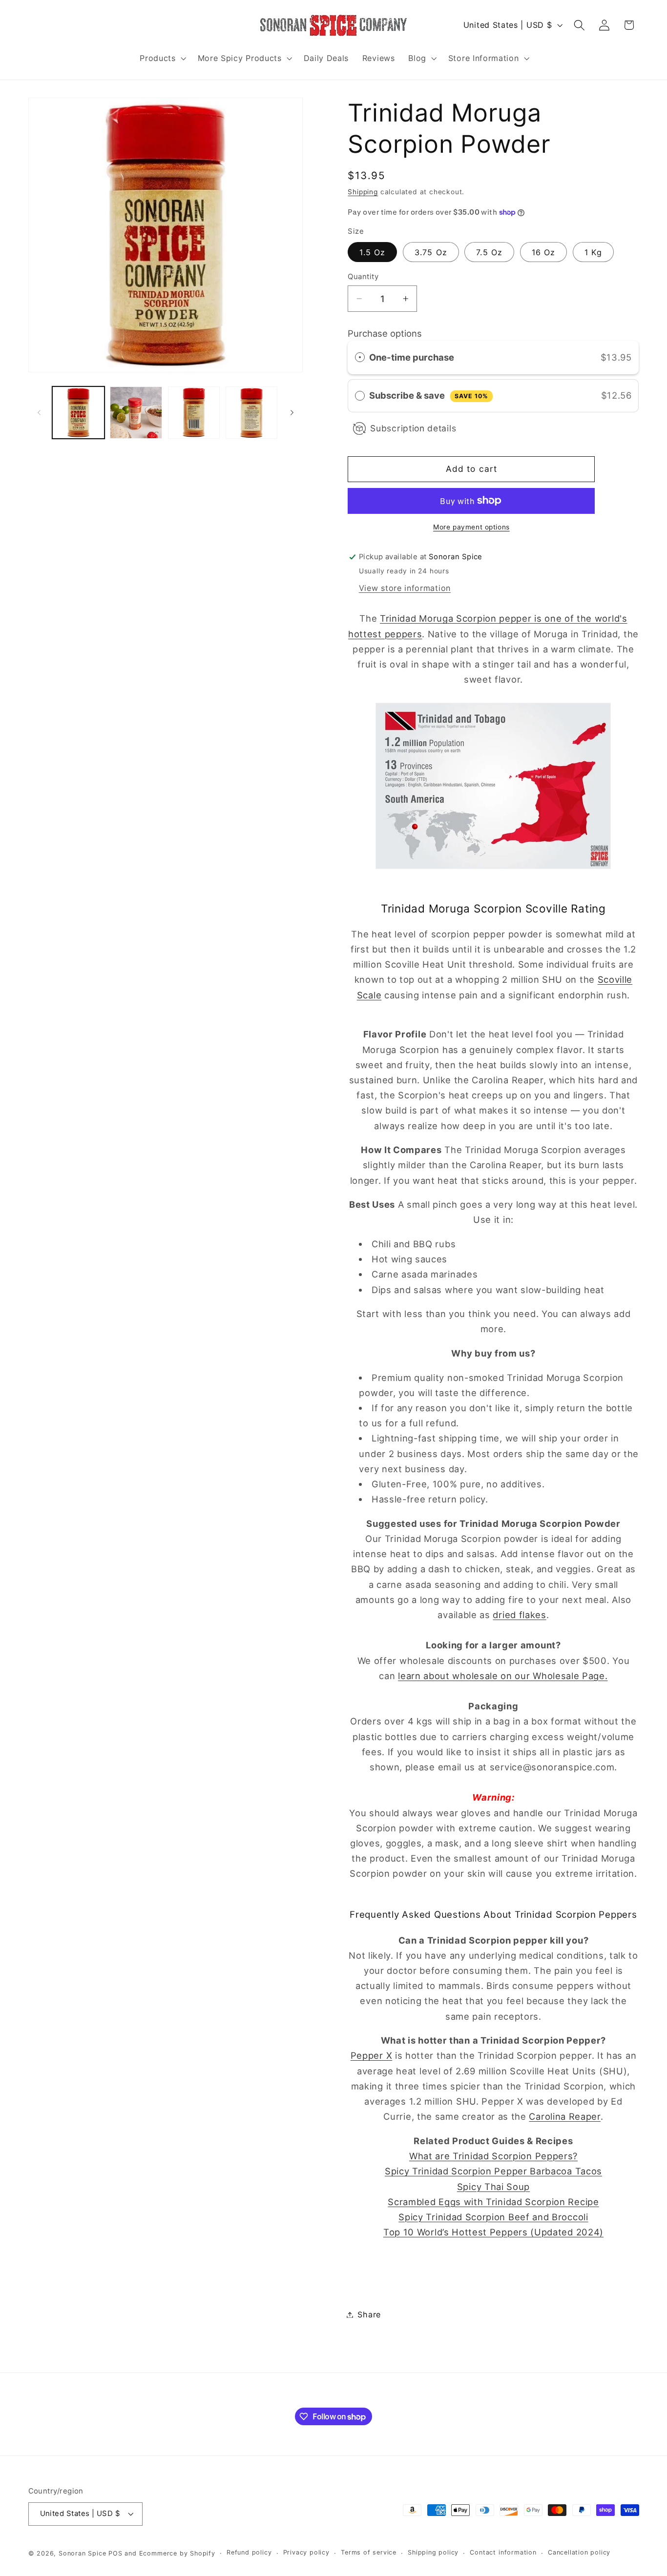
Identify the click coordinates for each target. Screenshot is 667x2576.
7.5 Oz (489, 252)
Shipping (363, 192)
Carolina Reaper (564, 2116)
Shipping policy (433, 2553)
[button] (162, 58)
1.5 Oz (372, 252)
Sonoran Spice (82, 2553)
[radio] (360, 357)
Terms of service (369, 2553)
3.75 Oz (431, 252)
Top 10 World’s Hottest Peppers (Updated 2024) (493, 2232)
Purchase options (385, 333)
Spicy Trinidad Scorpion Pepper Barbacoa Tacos (493, 2171)
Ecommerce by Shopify (177, 2553)
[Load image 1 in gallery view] (78, 413)
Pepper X (372, 2055)
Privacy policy (306, 2553)
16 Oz (544, 252)
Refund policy (249, 2553)
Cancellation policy (579, 2553)
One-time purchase (412, 357)
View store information (405, 588)
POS (115, 2553)
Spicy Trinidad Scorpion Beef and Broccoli (493, 2217)
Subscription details (413, 428)
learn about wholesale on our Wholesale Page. (503, 1676)
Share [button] (369, 2314)
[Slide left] (39, 412)
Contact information (503, 2553)
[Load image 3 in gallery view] (194, 413)
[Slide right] (292, 412)
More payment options (471, 527)
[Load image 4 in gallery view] (252, 413)
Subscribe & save (428, 395)
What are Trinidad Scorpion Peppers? (493, 2156)
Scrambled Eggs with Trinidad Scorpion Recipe (493, 2202)
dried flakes (519, 1615)
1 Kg (594, 252)
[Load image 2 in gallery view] (136, 413)
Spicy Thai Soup (493, 2187)
